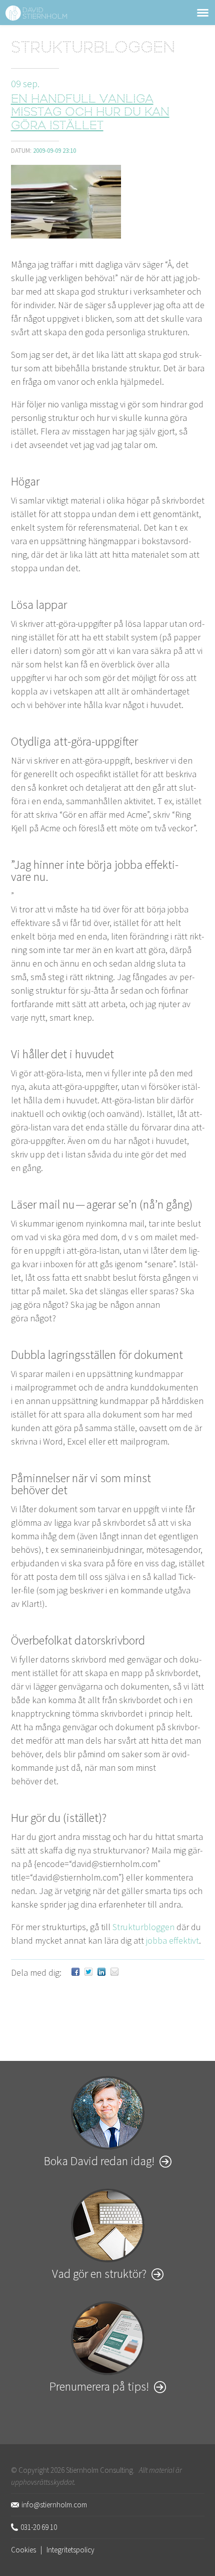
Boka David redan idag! (99, 2161)
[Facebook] (75, 1972)
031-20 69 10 (39, 2527)
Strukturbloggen (93, 49)
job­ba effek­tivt (172, 1940)
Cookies (23, 2550)
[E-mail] (114, 1972)
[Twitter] (88, 1972)
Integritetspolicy (70, 2550)
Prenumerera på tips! (99, 2386)
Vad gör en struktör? (99, 2274)
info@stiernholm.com (54, 2505)
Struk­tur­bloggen (143, 1927)
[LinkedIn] (101, 1972)
